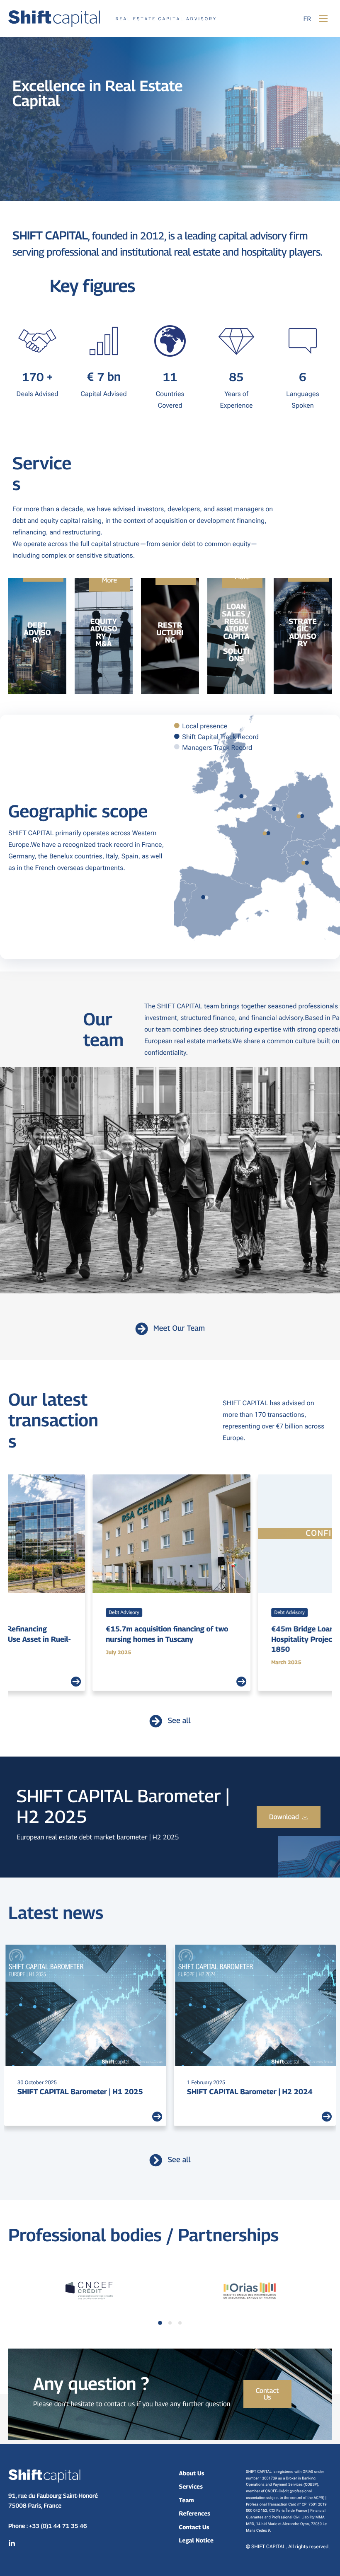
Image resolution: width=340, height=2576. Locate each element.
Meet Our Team (179, 1328)
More (109, 580)
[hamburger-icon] (323, 19)
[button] (160, 2323)
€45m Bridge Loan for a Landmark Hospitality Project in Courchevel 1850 (174, 1639)
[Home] (112, 18)
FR (307, 19)
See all (179, 1721)
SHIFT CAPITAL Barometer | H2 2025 (80, 2091)
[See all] (156, 1721)
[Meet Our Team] (142, 1329)
